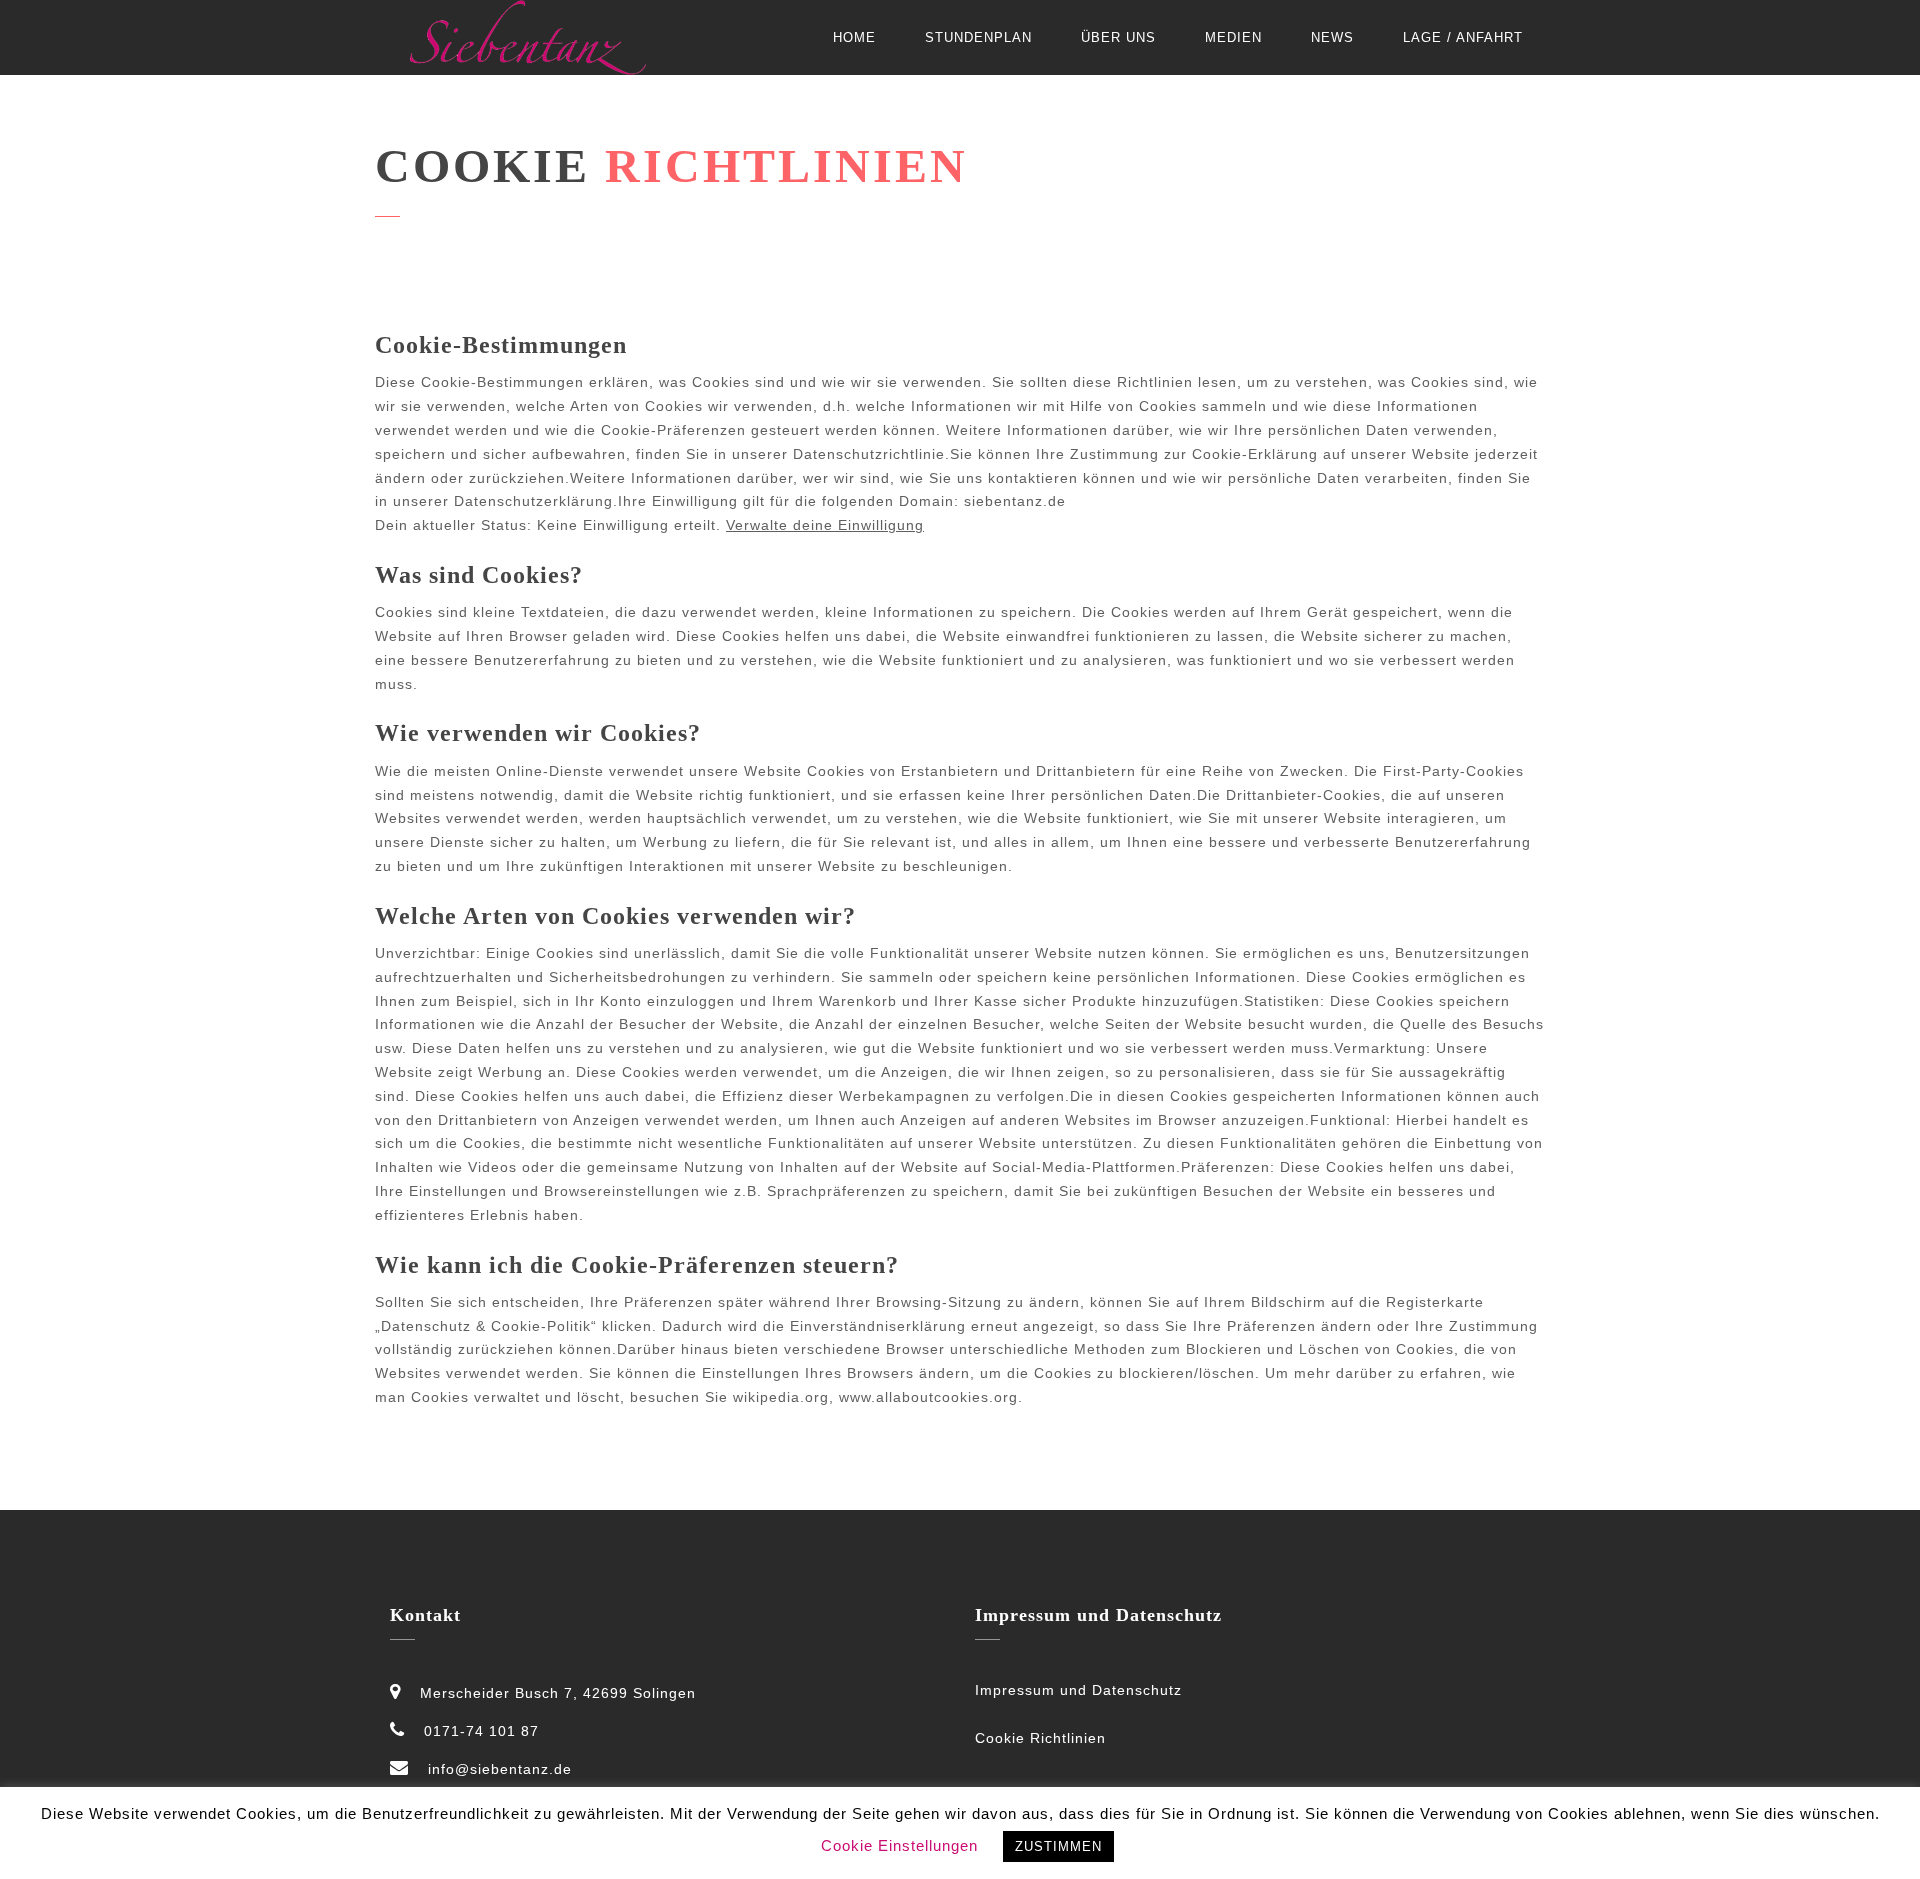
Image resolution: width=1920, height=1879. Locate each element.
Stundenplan (978, 37)
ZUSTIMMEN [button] (1058, 1846)
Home (854, 37)
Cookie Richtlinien (1040, 1738)
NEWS (1332, 37)
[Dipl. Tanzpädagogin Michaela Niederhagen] (528, 37)
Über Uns (1118, 37)
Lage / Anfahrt (1463, 37)
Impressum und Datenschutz (1078, 1690)
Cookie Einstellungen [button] (899, 1845)
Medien (1233, 37)
